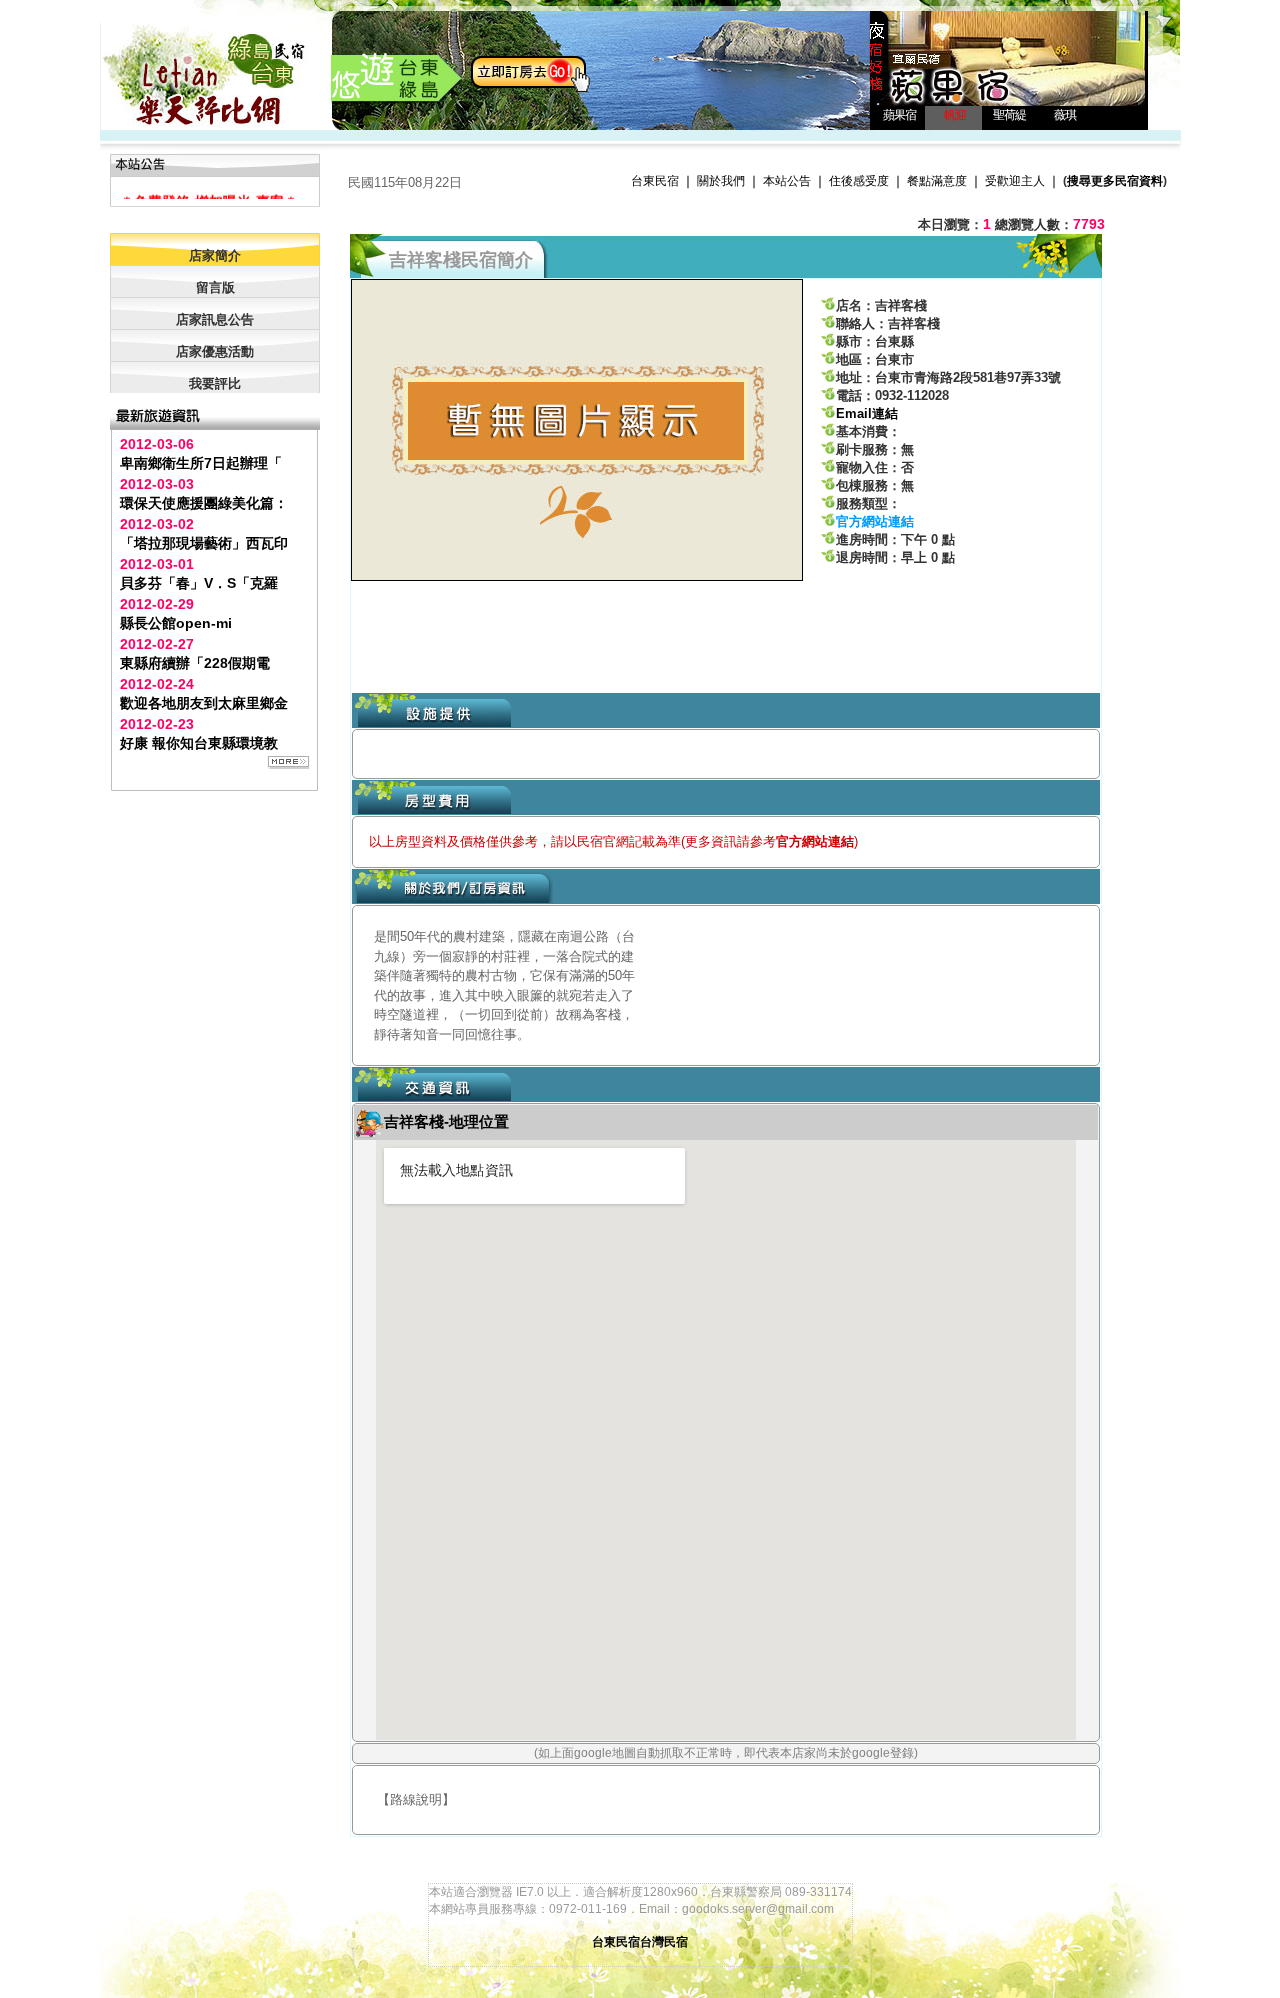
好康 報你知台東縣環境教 (199, 743)
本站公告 (787, 181)
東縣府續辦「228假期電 (195, 663)
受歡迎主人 (1015, 181)
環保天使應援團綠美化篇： (204, 503)
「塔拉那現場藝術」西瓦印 (204, 543)
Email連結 (867, 413)
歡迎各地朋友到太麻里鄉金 (204, 703)
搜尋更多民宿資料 (1115, 181)
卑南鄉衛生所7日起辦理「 (201, 463)
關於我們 (721, 181)
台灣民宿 (664, 1942)
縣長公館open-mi (176, 623)
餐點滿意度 (937, 181)
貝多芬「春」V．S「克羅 (199, 583)
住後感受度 (859, 181)
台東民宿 (655, 181)
